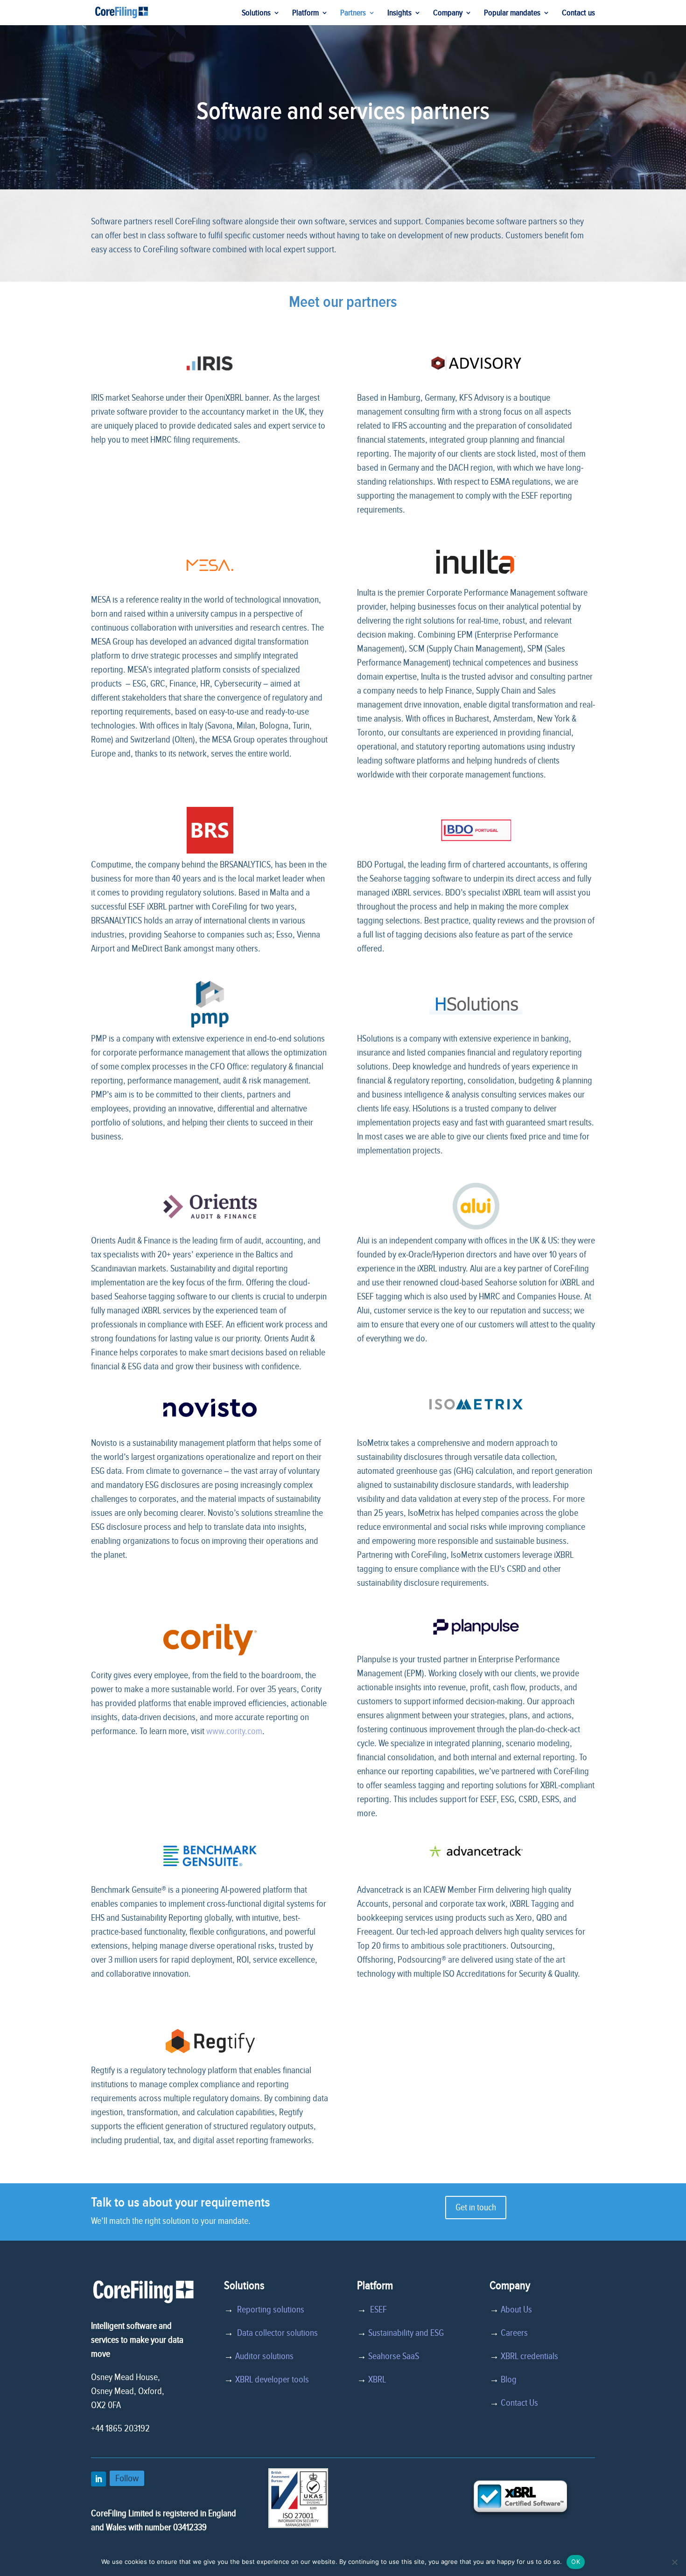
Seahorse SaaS (394, 2356)
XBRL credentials (529, 2356)
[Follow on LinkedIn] (98, 2479)
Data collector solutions (276, 2333)
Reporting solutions (271, 2310)
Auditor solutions (264, 2356)
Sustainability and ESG (406, 2333)
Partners (353, 14)
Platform (305, 14)
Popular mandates (512, 14)
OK (576, 2562)
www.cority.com (234, 1731)
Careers (514, 2333)
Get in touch (476, 2208)
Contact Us (519, 2403)
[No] (674, 2562)
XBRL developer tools (272, 2380)
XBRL (377, 2380)
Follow (127, 2478)
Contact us (578, 14)
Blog (509, 2380)
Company (448, 14)
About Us (516, 2310)
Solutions (256, 14)
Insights (399, 14)
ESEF (377, 2310)
